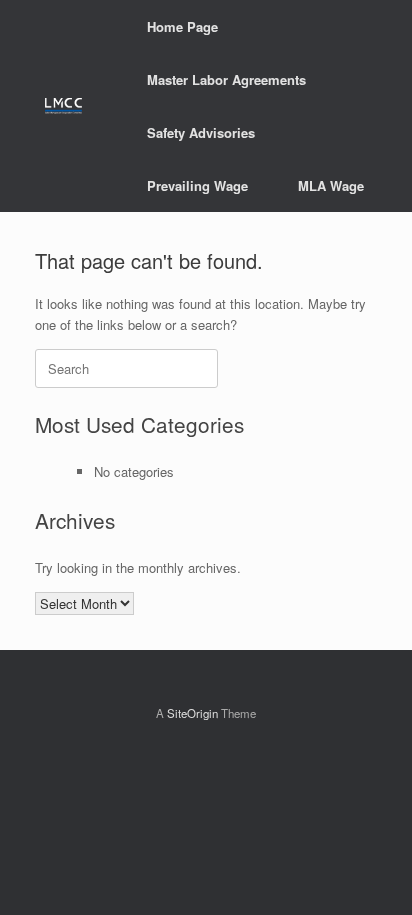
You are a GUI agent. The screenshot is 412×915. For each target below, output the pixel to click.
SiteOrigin (192, 713)
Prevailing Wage (197, 185)
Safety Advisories (201, 132)
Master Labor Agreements (226, 79)
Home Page (182, 26)
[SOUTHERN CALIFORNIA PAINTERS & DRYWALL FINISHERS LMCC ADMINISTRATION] (63, 105)
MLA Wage (331, 185)
